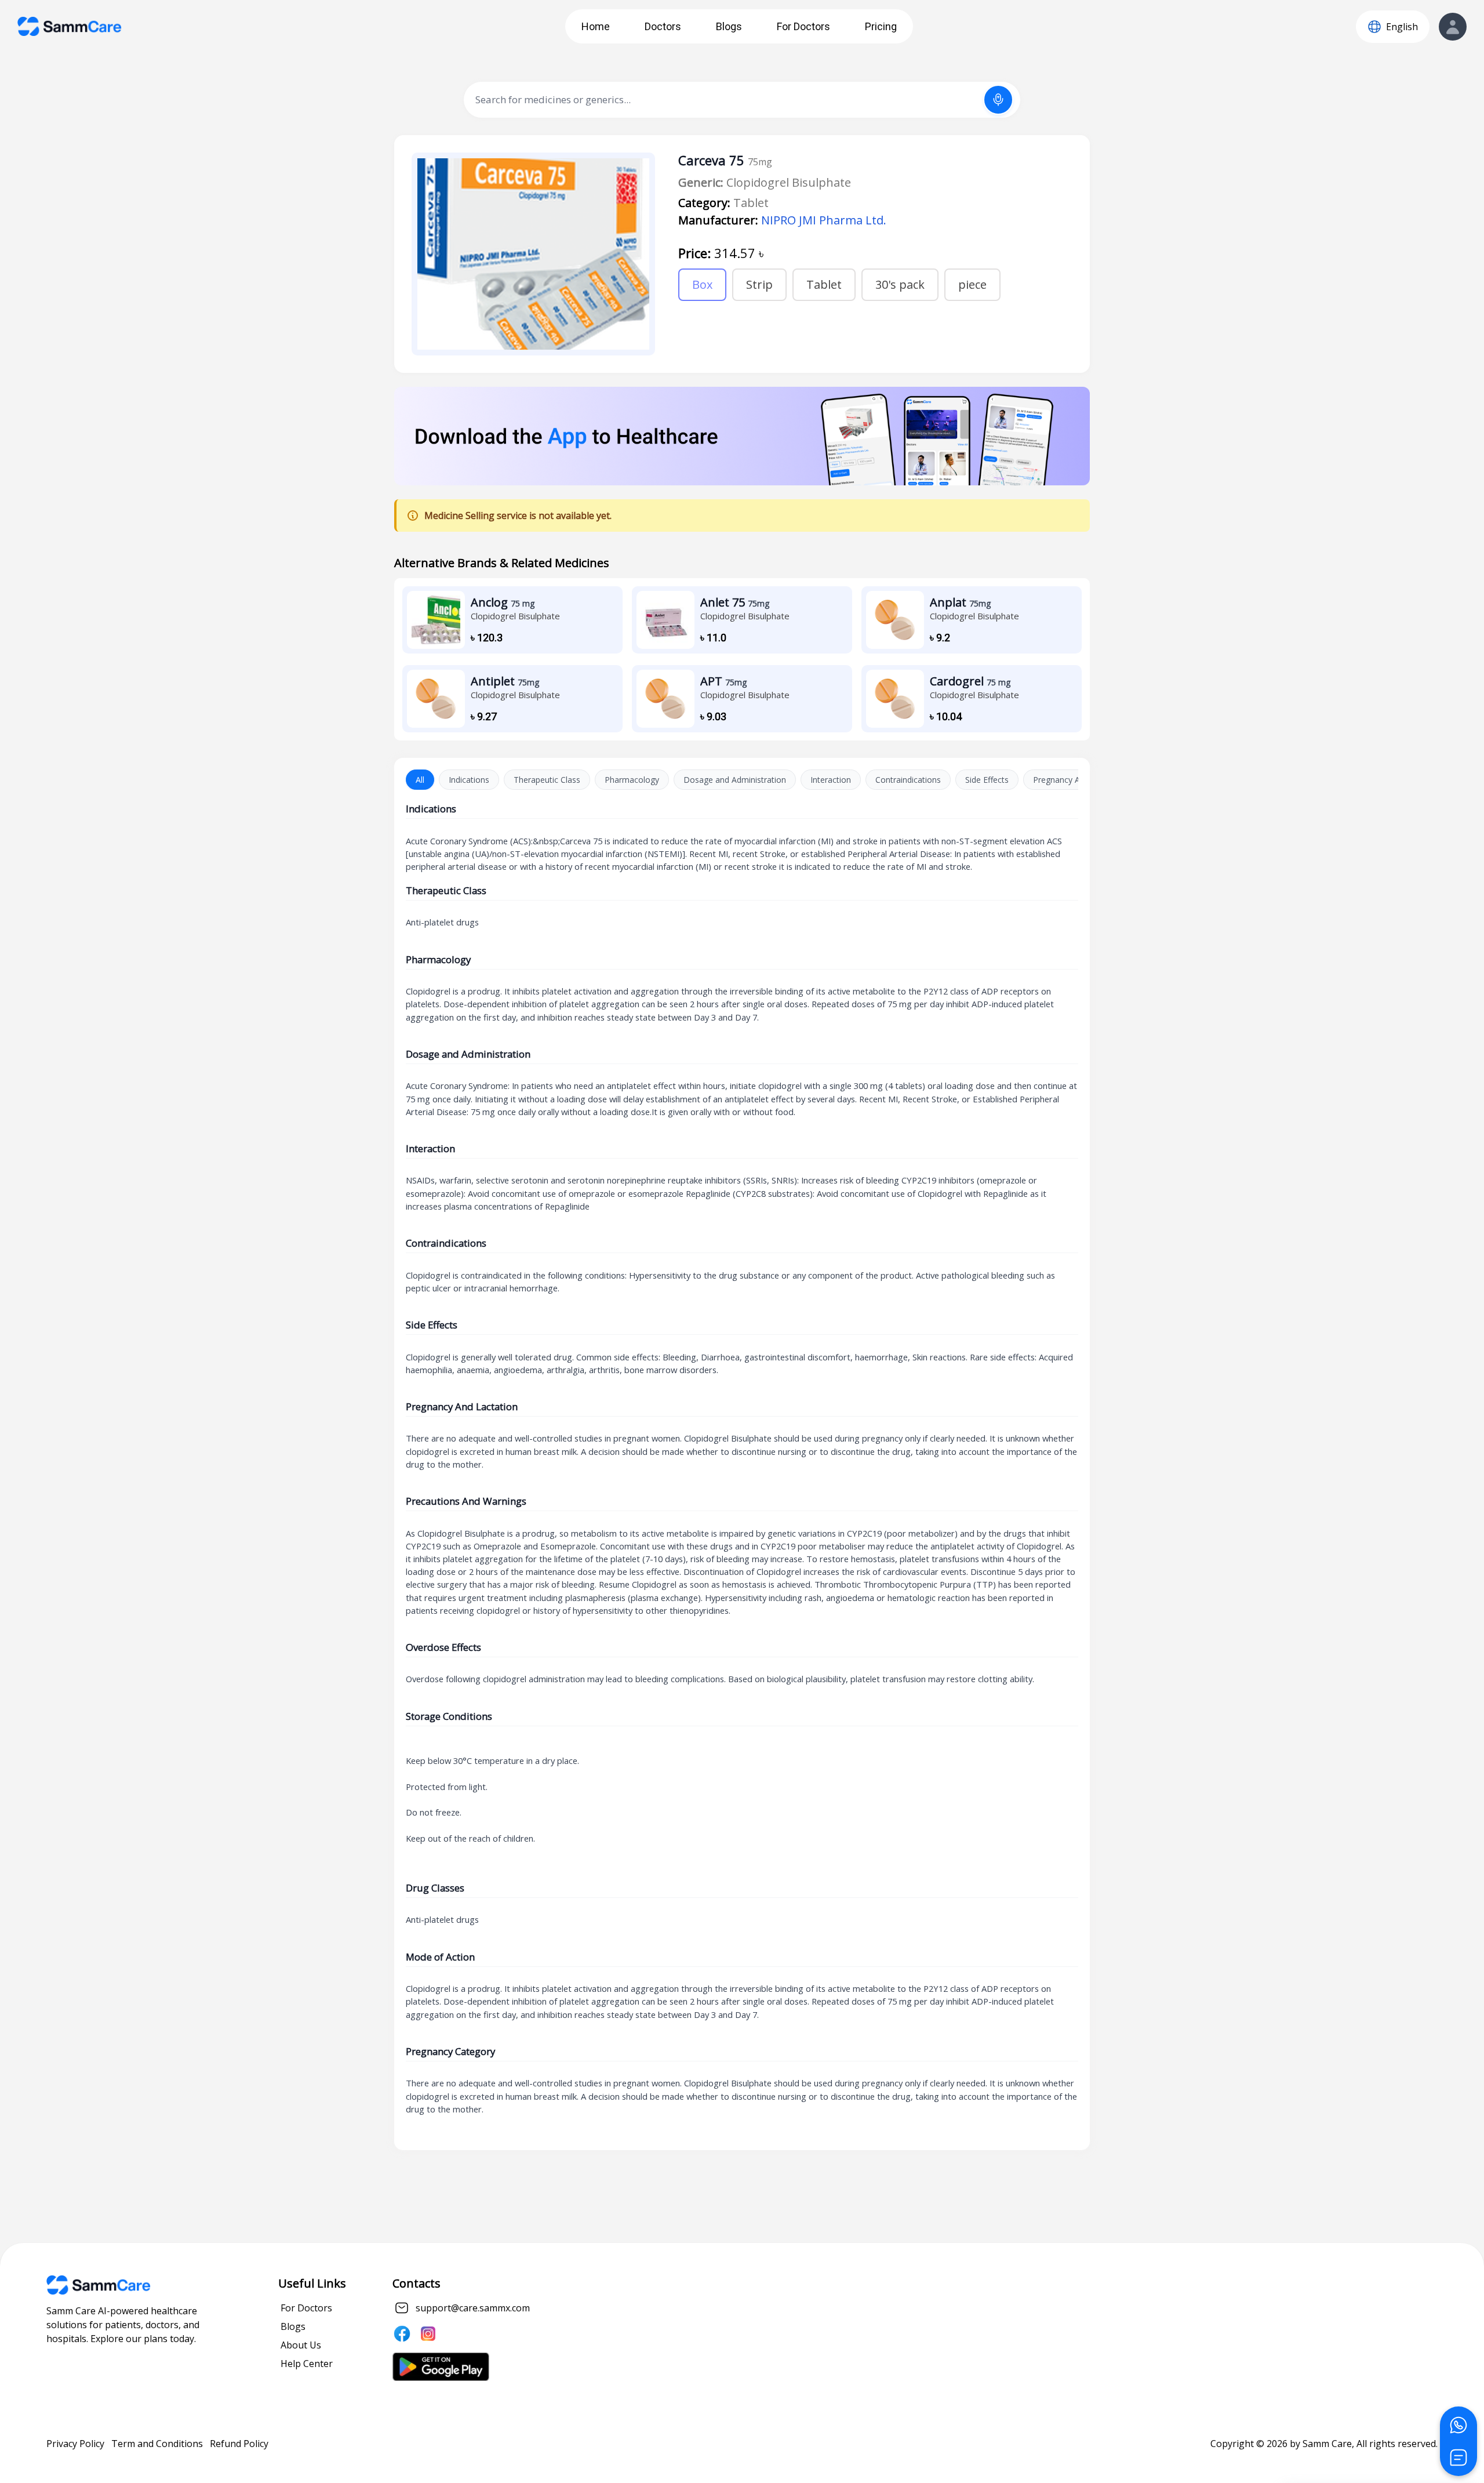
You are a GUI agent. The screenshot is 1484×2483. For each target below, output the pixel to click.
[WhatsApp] (1458, 2425)
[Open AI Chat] (1458, 2457)
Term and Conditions (157, 2444)
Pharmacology (632, 780)
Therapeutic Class (547, 780)
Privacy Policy (75, 2444)
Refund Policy (239, 2444)
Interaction (831, 780)
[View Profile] (1453, 27)
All (420, 780)
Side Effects (987, 780)
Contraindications (908, 780)
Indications (469, 780)
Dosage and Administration (735, 780)
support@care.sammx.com (473, 2308)
